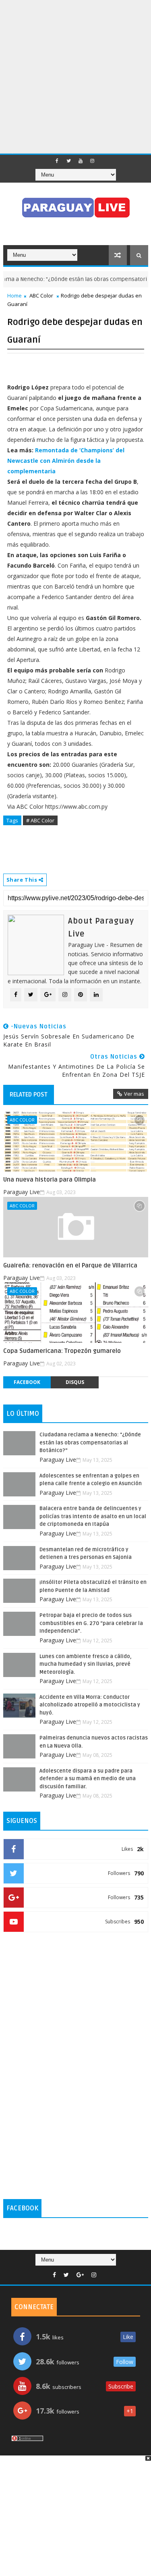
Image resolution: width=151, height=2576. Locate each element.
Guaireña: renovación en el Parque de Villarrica (70, 1265)
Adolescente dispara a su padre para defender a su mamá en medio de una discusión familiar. (88, 1779)
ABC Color (41, 295)
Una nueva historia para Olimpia (50, 1180)
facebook (27, 1382)
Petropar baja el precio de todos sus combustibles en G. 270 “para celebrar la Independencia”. (91, 1623)
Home (14, 295)
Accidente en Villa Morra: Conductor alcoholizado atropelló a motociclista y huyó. (90, 1705)
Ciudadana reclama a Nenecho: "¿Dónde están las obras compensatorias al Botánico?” (90, 1443)
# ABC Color (40, 820)
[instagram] (92, 161)
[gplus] (80, 2275)
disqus (75, 1382)
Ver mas (134, 1094)
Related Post (29, 1094)
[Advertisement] (75, 76)
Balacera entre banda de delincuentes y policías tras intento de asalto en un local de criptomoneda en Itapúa (93, 1516)
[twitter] (69, 161)
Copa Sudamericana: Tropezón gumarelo (62, 1351)
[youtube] (81, 161)
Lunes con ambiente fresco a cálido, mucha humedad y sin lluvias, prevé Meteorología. (86, 1664)
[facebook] (57, 161)
